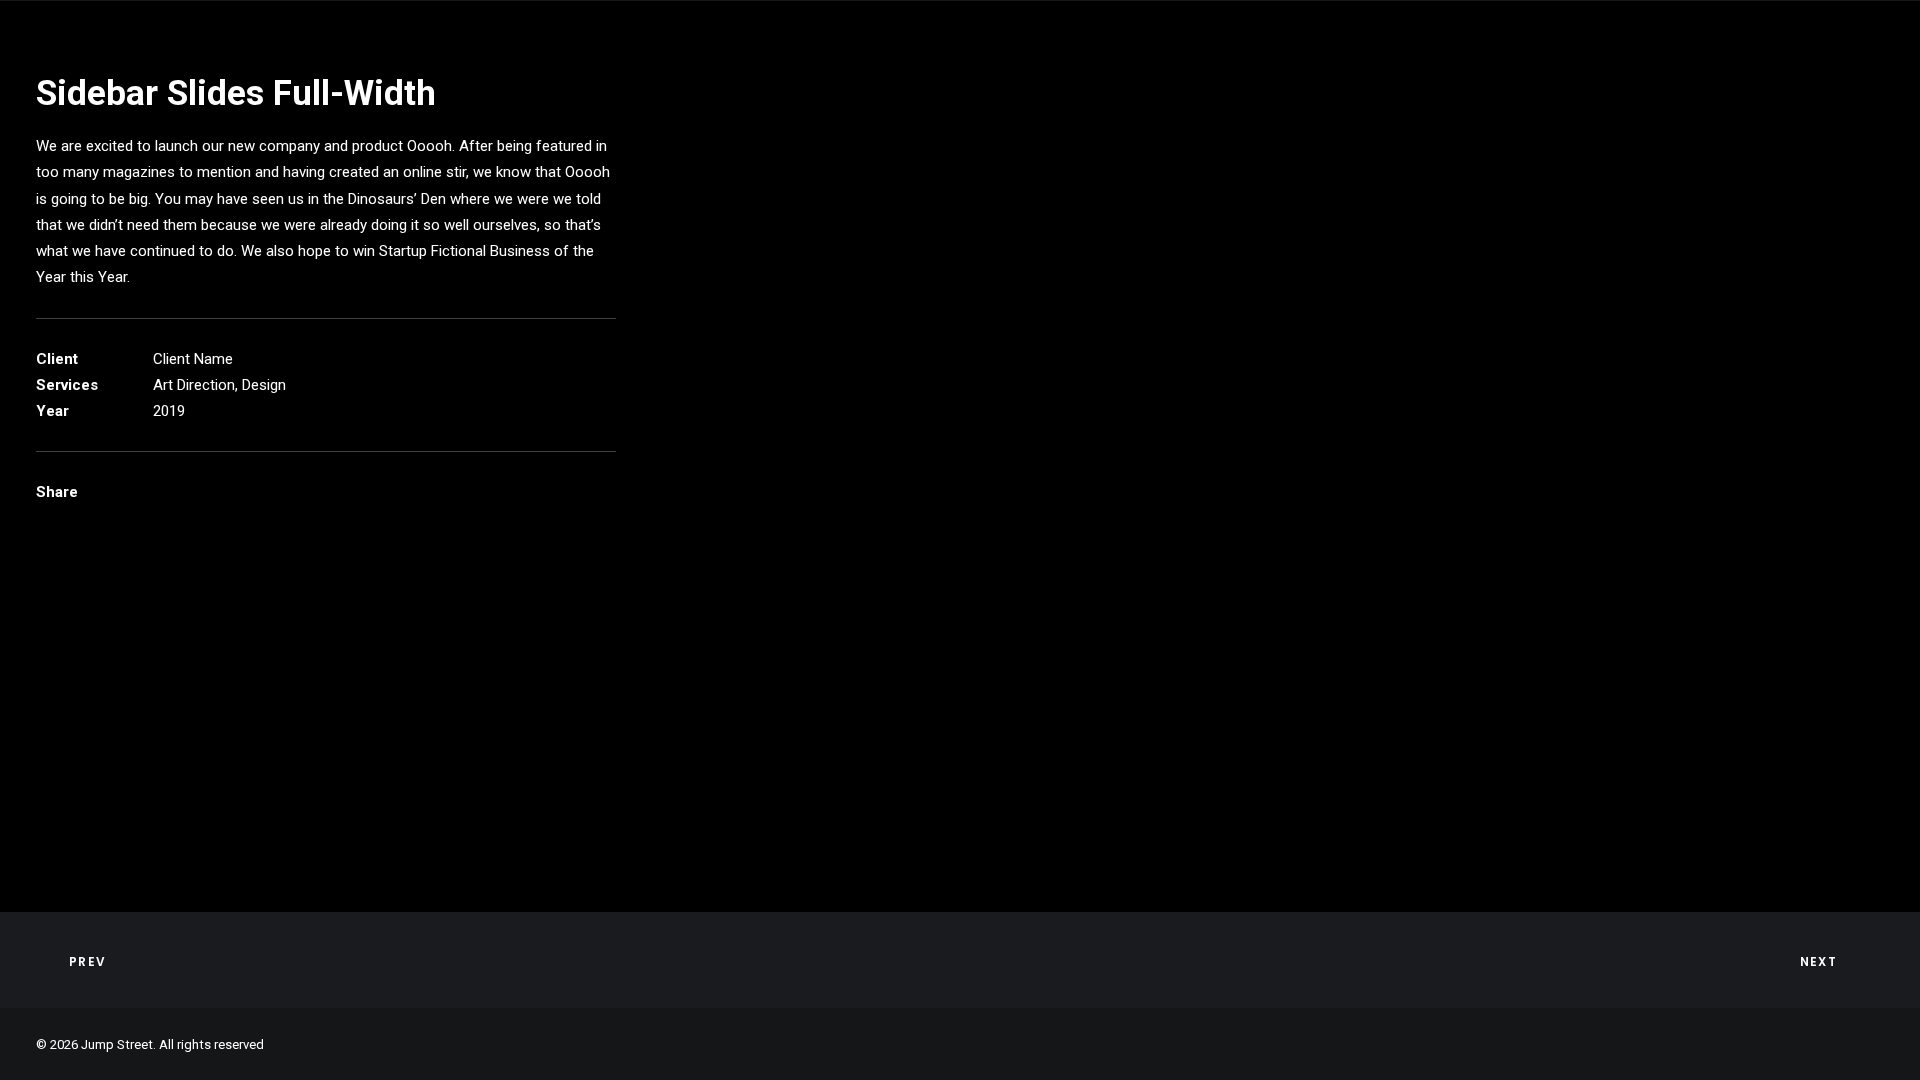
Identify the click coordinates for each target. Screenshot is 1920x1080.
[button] (1748, 67)
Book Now (1062, 67)
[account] (1841, 67)
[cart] (1870, 67)
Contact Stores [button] (644, 67)
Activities (791, 67)
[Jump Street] (150, 67)
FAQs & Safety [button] (926, 67)
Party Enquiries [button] (1207, 67)
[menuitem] (519, 67)
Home (519, 67)
